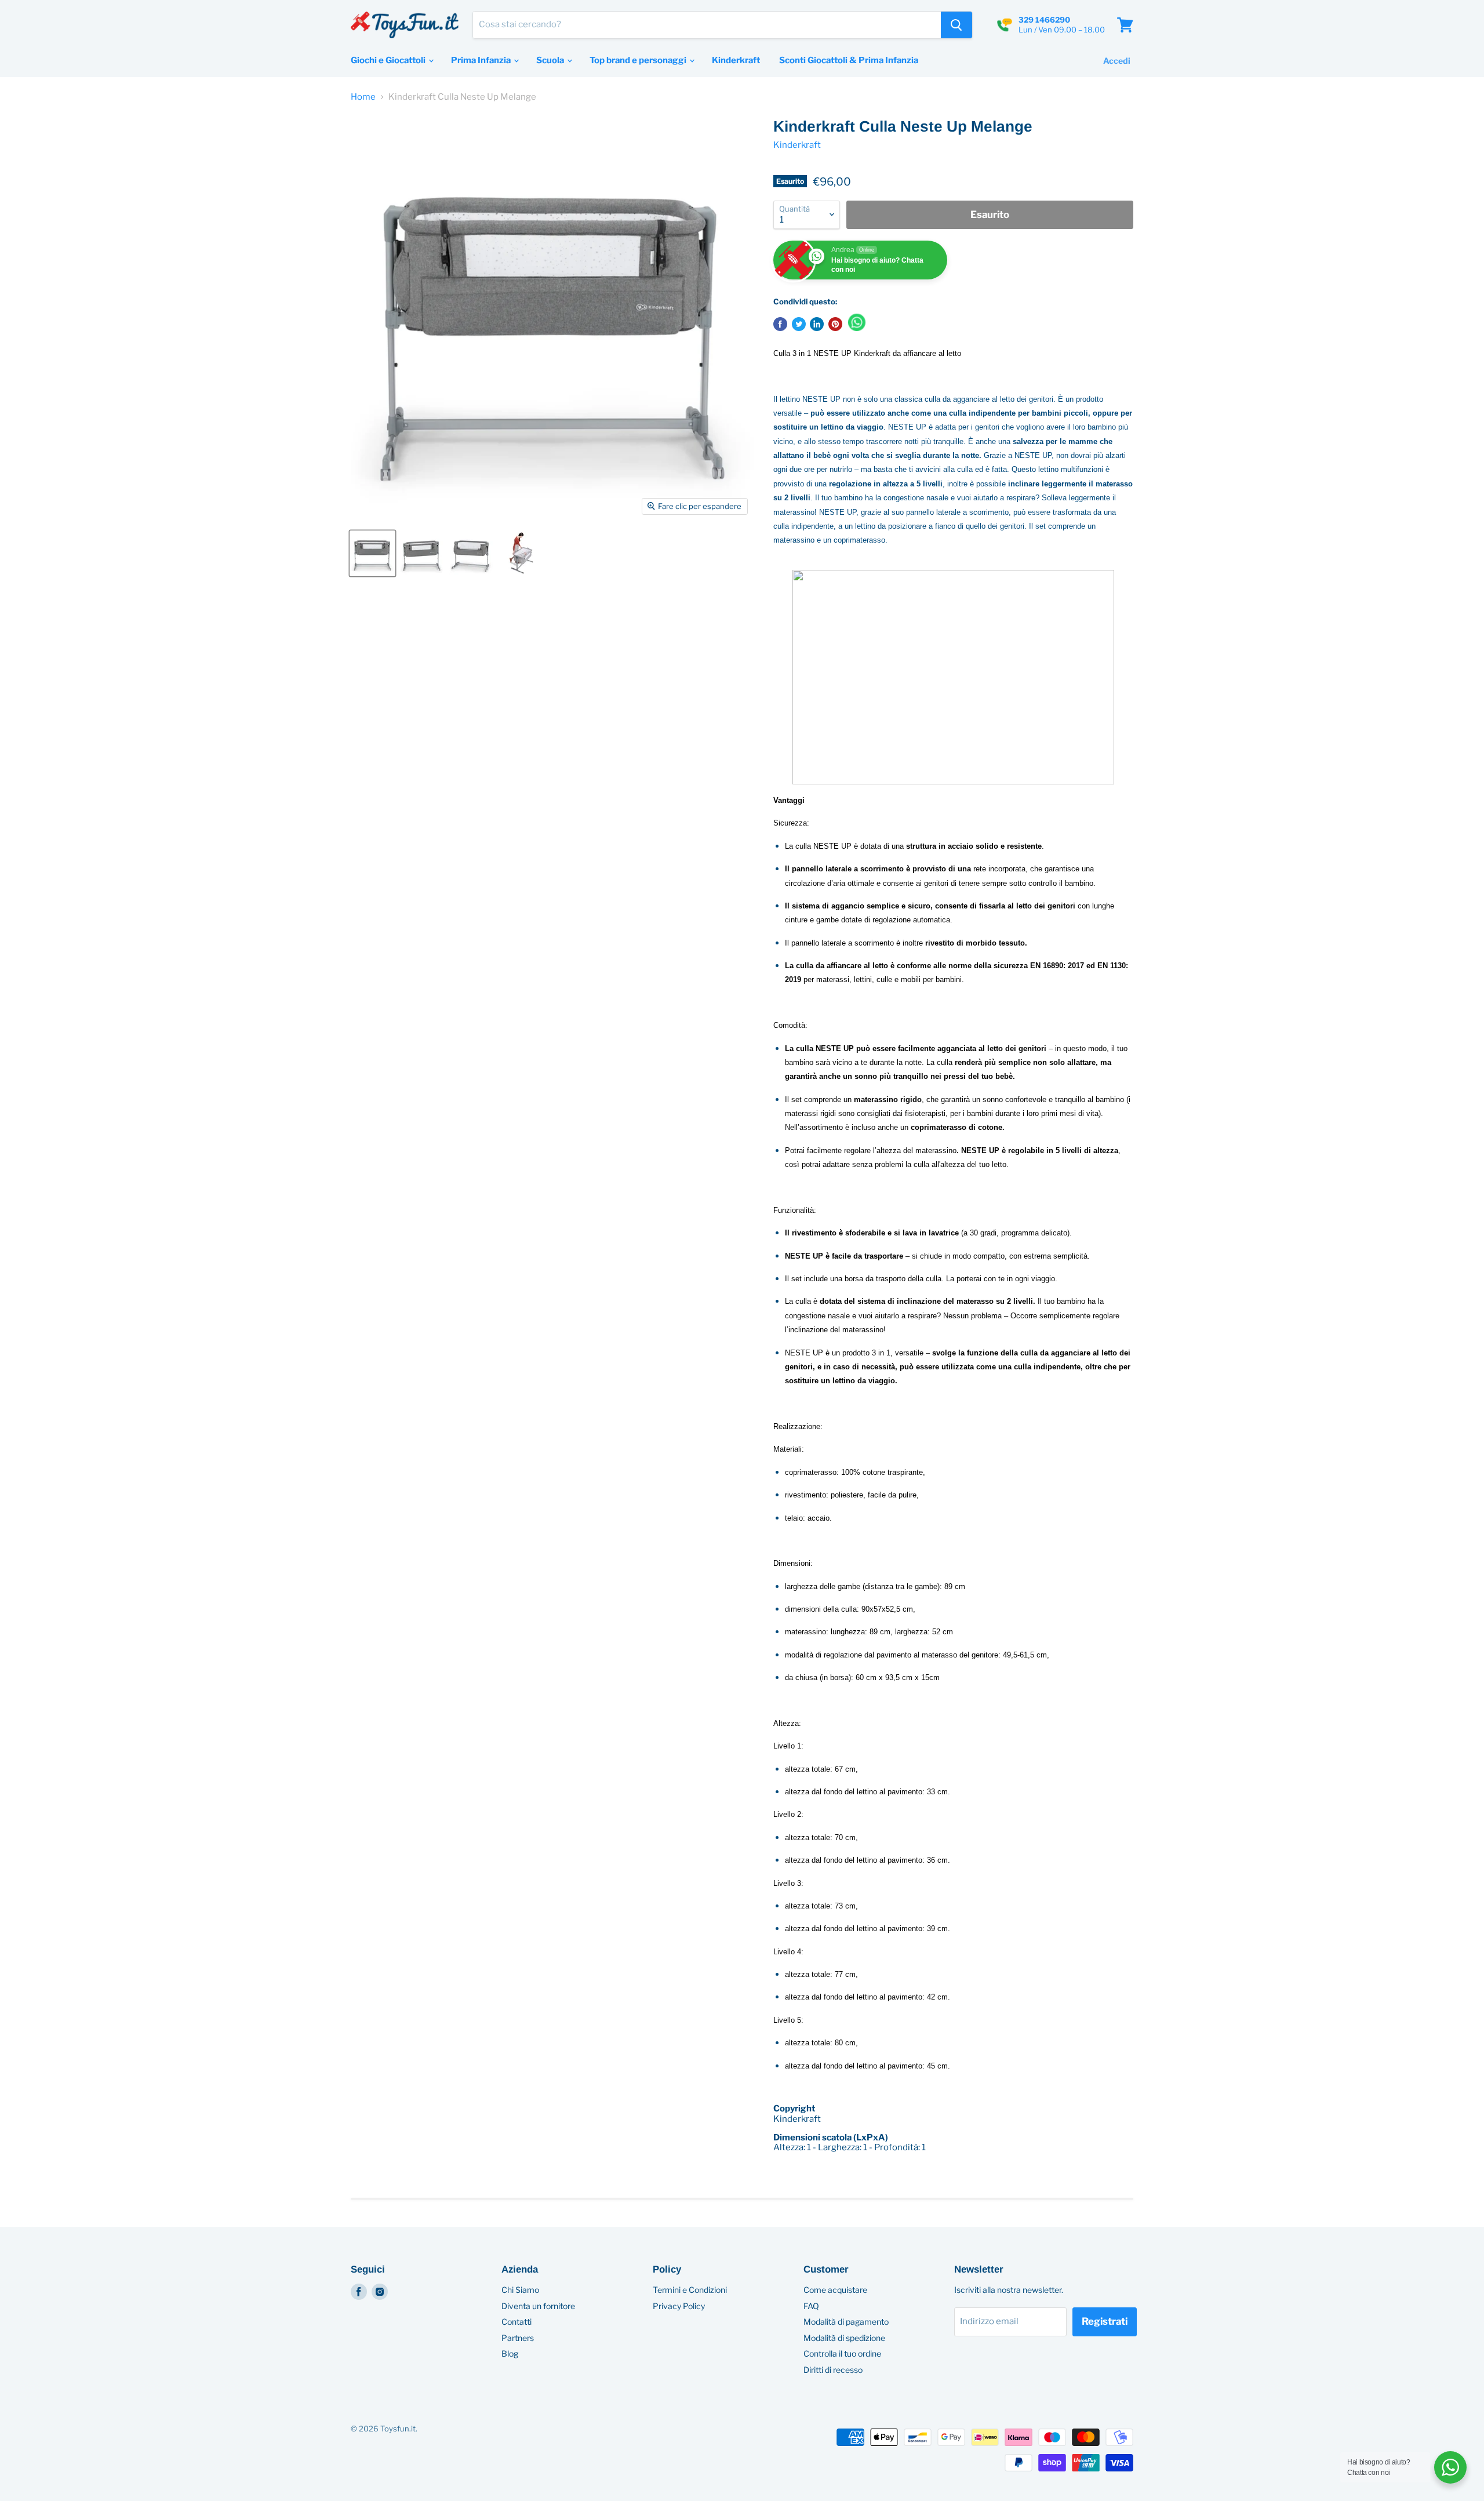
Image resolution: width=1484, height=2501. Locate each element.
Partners (518, 2338)
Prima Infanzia (482, 60)
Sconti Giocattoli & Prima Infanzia (849, 60)
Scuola (551, 60)
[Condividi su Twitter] (799, 324)
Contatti (517, 2322)
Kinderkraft (736, 60)
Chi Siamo (520, 2290)
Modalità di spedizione (844, 2338)
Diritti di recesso (833, 2370)
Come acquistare (835, 2290)
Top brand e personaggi (639, 60)
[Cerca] (956, 25)
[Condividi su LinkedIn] (817, 324)
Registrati (1105, 2321)
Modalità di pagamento (846, 2322)
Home (363, 97)
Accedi (1117, 61)
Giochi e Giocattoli (389, 60)
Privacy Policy (679, 2306)
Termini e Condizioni (690, 2290)
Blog (510, 2353)
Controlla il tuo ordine (842, 2353)
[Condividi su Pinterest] (835, 324)
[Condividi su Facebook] (780, 324)
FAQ (811, 2306)
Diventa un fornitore (538, 2306)
